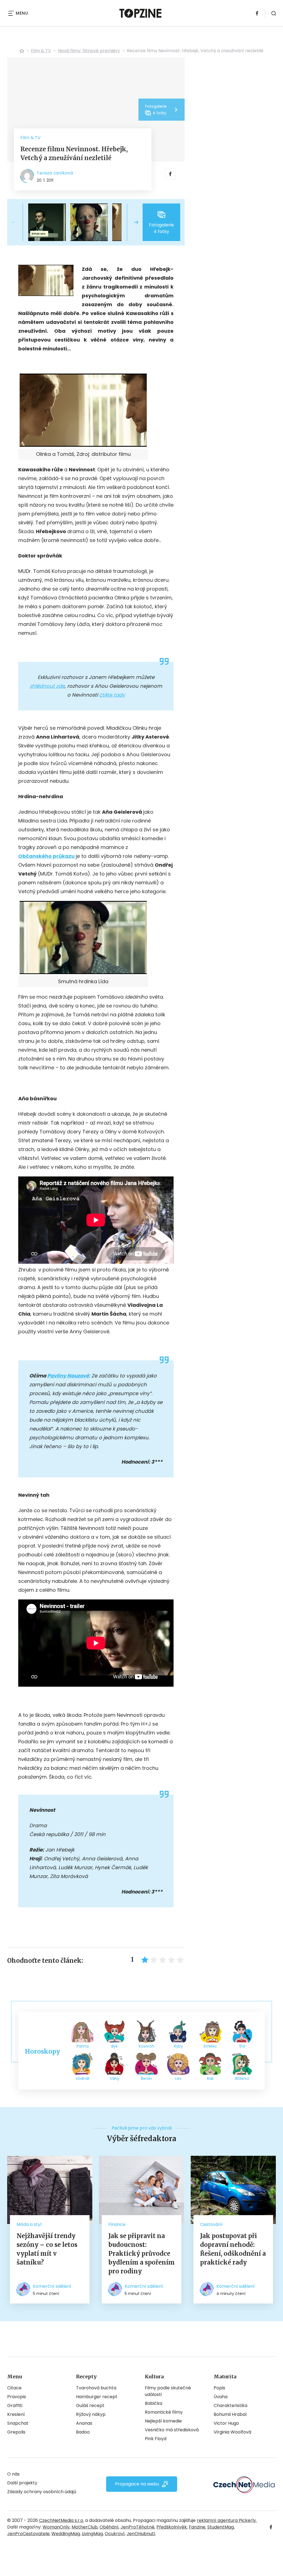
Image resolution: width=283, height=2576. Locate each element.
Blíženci (242, 2078)
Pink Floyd (156, 2439)
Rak (210, 2078)
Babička (154, 2403)
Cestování (211, 2224)
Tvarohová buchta (96, 2388)
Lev (178, 2078)
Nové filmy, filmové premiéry (89, 51)
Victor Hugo (226, 2423)
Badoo (83, 2432)
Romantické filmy (164, 2412)
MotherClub (85, 2527)
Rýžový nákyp (91, 2414)
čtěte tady (112, 695)
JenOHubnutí (141, 2534)
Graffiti (15, 2406)
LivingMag (92, 2534)
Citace (14, 2388)
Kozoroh (146, 2046)
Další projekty (22, 2483)
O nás (13, 2474)
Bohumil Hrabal (230, 2414)
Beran (146, 2078)
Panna (83, 2046)
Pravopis (17, 2397)
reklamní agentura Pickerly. (227, 2520)
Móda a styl (29, 2224)
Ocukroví (115, 2534)
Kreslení (16, 2414)
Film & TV (41, 51)
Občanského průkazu (46, 856)
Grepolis (16, 2432)
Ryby (178, 2046)
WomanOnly (56, 2527)
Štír (242, 2046)
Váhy (115, 2078)
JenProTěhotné (137, 2527)
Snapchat (18, 2423)
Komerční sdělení (52, 2286)
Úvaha (221, 2397)
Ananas (84, 2423)
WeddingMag (66, 2534)
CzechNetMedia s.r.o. (61, 2520)
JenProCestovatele (28, 2534)
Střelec (210, 2046)
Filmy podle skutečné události (168, 2391)
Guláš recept (90, 2406)
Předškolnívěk (172, 2527)
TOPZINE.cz (22, 51)
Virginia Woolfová (232, 2432)
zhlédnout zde (47, 686)
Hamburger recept (97, 2397)
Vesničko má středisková (172, 2430)
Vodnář (83, 2078)
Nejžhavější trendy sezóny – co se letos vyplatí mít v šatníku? (47, 2249)
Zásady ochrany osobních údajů (42, 2492)
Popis (219, 2388)
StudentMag (221, 2527)
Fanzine (197, 2527)
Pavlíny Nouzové (68, 1376)
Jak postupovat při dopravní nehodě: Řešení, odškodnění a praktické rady (233, 2249)
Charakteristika (230, 2406)
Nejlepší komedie (163, 2421)
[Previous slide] (18, 222)
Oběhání (109, 2527)
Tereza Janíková (55, 173)
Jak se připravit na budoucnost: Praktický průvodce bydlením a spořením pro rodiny (141, 2254)
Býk (115, 2046)
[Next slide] (132, 222)
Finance (117, 2224)
